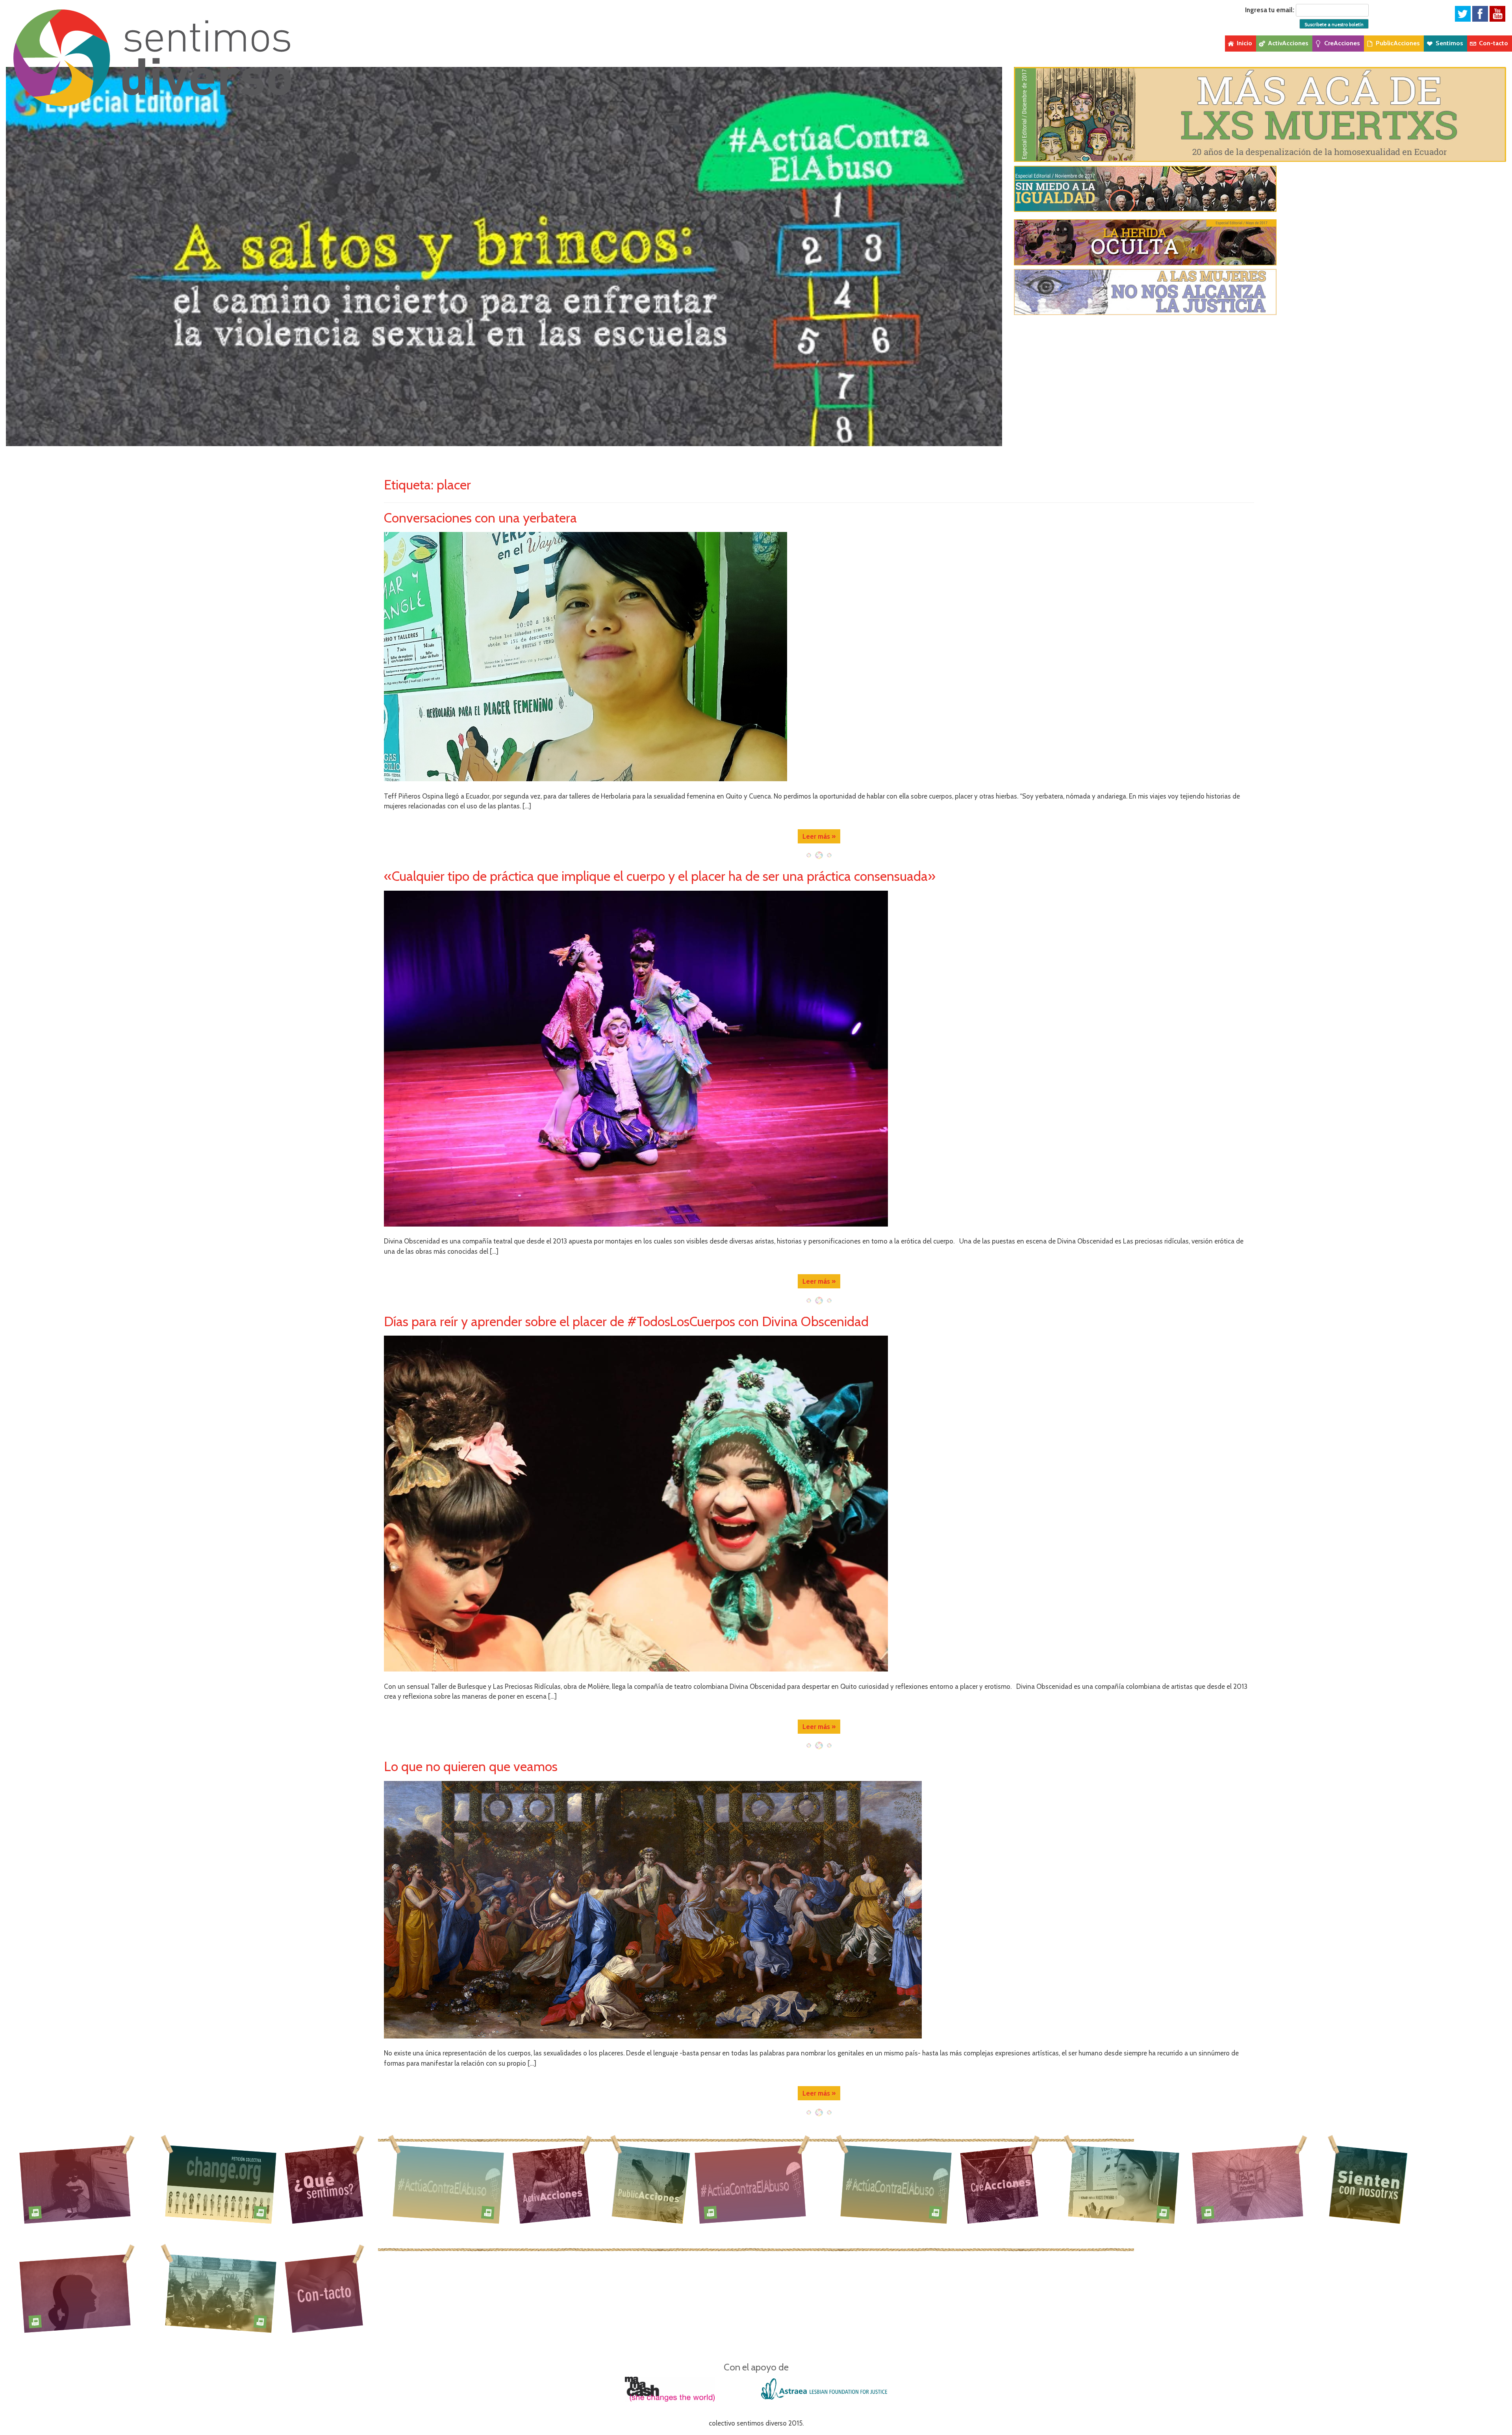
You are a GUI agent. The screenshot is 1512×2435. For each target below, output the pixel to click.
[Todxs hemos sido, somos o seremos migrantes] (1248, 2184)
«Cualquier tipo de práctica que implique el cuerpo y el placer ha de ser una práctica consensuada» (660, 876)
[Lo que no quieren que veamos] (819, 1910)
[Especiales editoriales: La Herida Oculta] (1260, 242)
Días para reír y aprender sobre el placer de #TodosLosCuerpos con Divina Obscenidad (626, 1321)
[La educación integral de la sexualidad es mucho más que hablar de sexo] (75, 2293)
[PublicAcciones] (653, 2184)
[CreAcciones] (999, 2184)
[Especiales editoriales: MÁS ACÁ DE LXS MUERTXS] (1260, 114)
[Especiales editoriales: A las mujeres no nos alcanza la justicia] (1260, 292)
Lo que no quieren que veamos (471, 1766)
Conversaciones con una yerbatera (480, 518)
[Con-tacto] (324, 2293)
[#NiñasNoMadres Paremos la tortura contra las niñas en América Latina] (75, 2184)
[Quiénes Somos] (324, 2184)
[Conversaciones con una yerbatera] (819, 657)
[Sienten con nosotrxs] (1370, 2184)
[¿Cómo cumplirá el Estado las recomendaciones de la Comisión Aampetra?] (221, 2184)
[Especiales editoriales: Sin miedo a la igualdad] (1260, 189)
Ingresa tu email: (1270, 10)
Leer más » (819, 836)
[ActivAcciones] (551, 2184)
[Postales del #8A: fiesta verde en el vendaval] (221, 2293)
